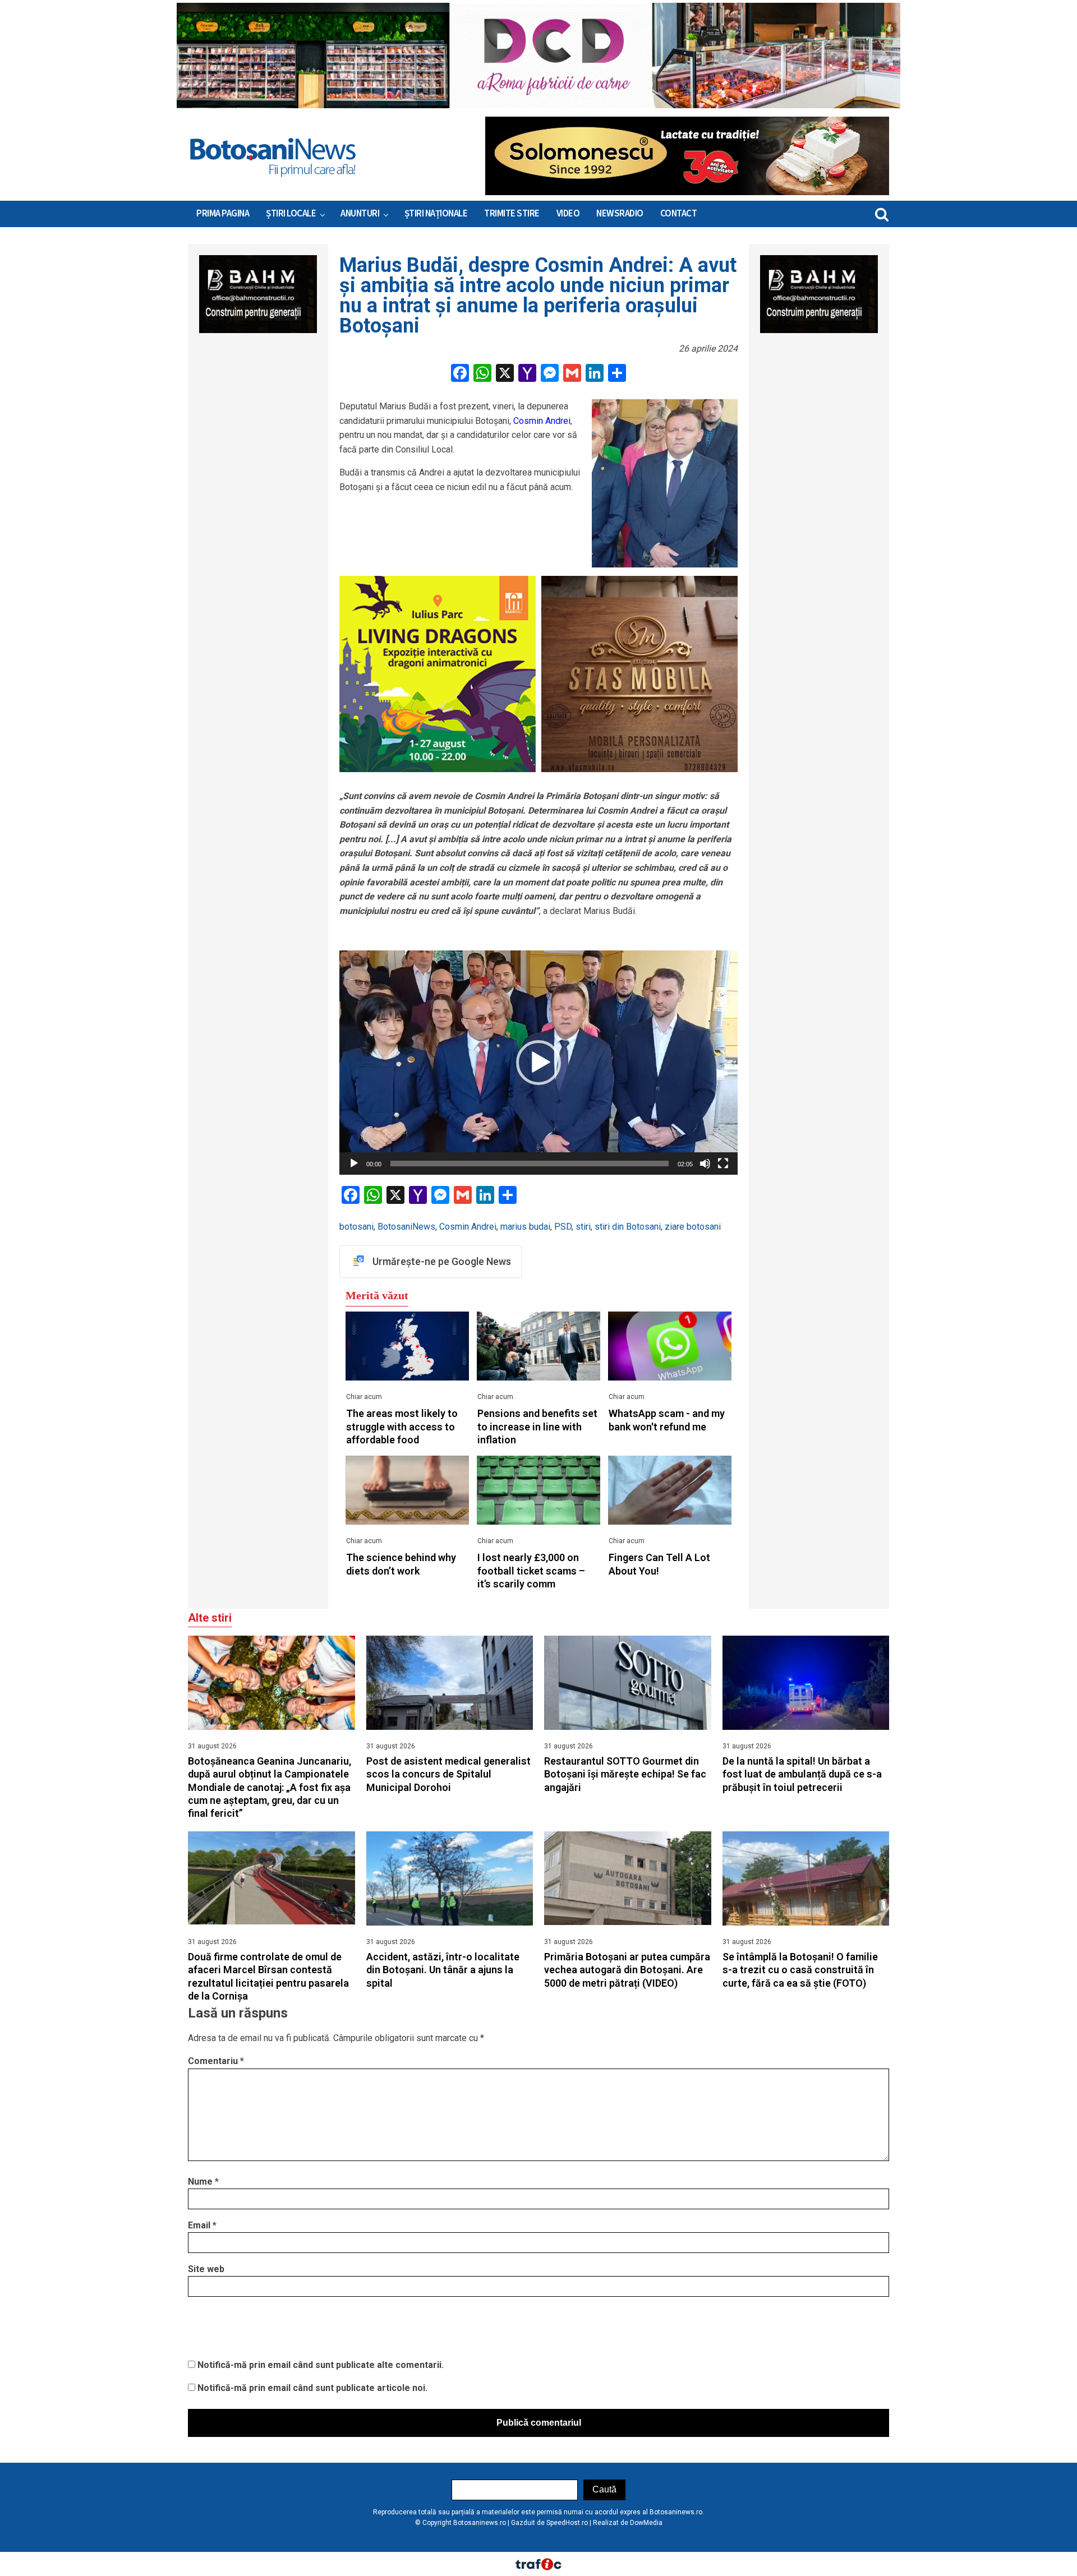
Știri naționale (436, 214)
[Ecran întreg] (723, 1164)
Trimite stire (512, 214)
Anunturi (360, 214)
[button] (538, 1063)
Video (568, 214)
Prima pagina (223, 214)
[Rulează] (354, 1164)
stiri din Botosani (628, 1227)
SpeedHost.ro (567, 2523)
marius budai (525, 1227)
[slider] (530, 1164)
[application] (538, 1063)
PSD (563, 1227)
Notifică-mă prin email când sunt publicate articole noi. (312, 2388)
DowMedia (646, 2523)
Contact (679, 214)
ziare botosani (693, 1227)
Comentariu (216, 2061)
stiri (583, 1227)
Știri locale (291, 214)
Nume (203, 2182)
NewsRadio (620, 214)
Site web (206, 2269)
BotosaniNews (406, 1227)
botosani (356, 1227)
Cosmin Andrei (542, 421)
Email (202, 2225)
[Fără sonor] (705, 1164)
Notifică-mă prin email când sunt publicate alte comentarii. (321, 2365)
